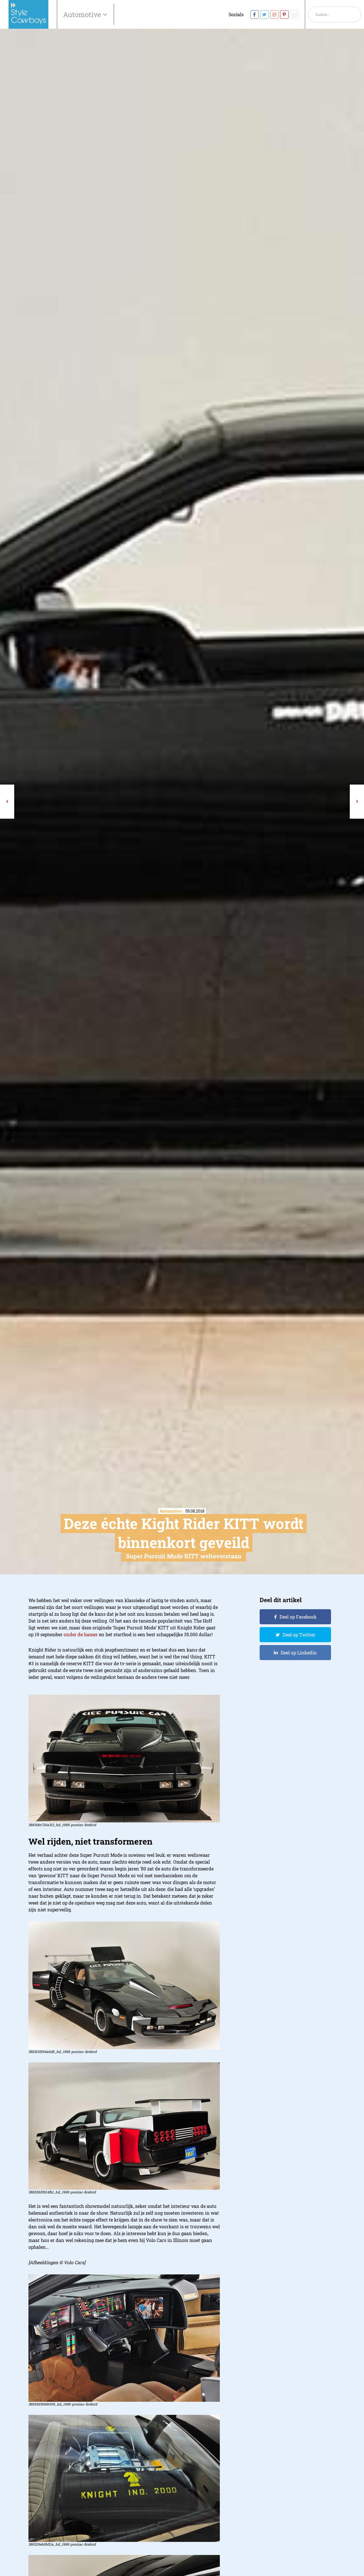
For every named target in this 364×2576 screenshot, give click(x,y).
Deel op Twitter (299, 1635)
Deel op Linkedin (299, 1653)
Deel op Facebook (298, 1617)
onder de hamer (81, 1634)
